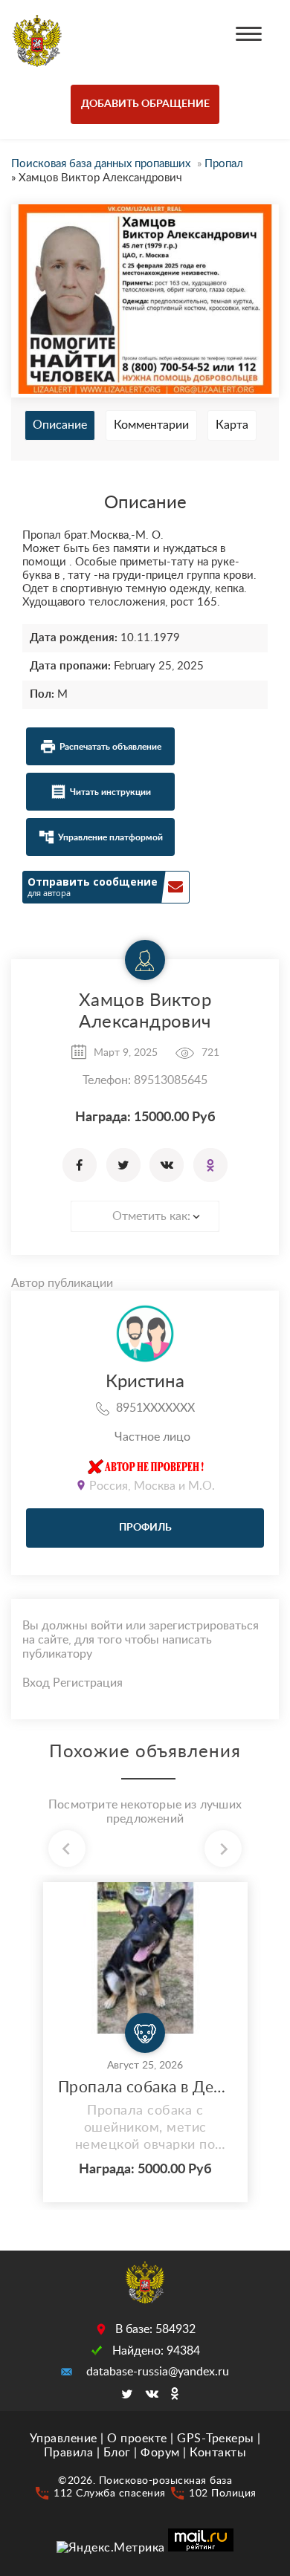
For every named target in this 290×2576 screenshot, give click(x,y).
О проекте (137, 2439)
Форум (160, 2453)
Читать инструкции (110, 792)
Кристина (145, 1382)
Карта (232, 425)
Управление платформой (110, 837)
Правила (69, 2453)
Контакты (218, 2453)
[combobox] (145, 1216)
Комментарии (151, 425)
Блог (117, 2453)
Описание (60, 425)
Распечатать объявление (110, 747)
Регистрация (88, 1683)
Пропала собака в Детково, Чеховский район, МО (145, 2087)
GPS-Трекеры (216, 2439)
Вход (36, 1683)
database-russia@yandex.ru (158, 2372)
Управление (64, 2439)
